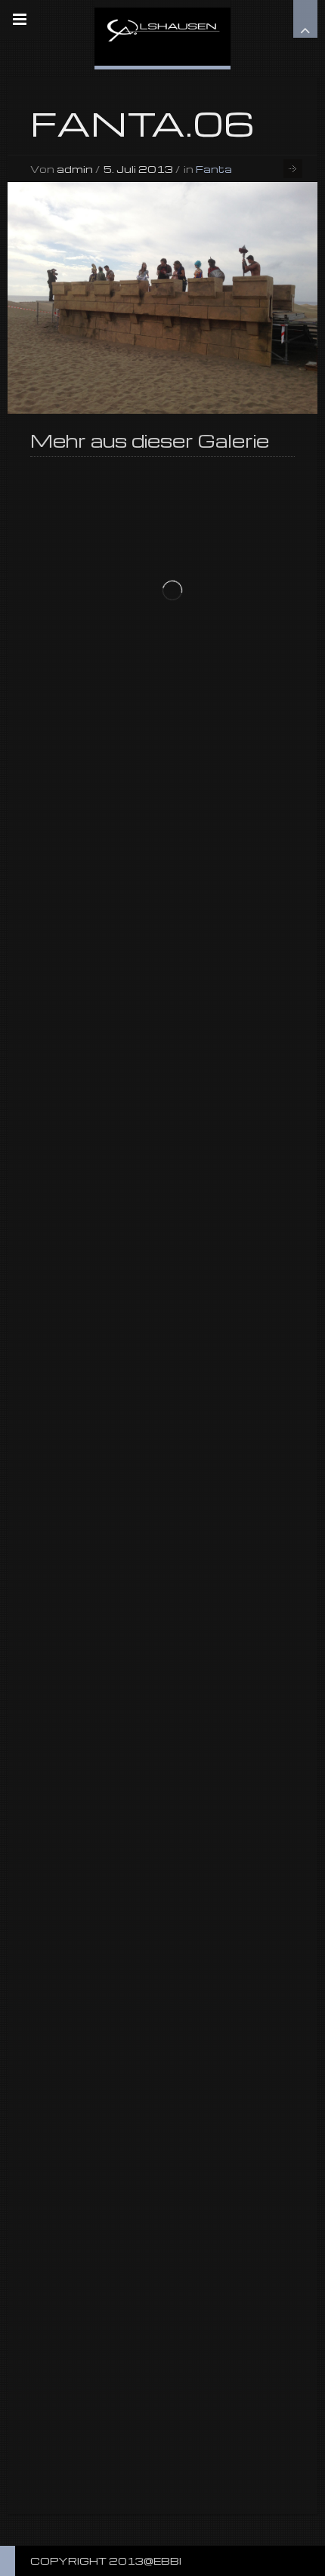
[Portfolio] (162, 33)
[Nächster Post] (293, 169)
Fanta (214, 169)
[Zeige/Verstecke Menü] (20, 20)
